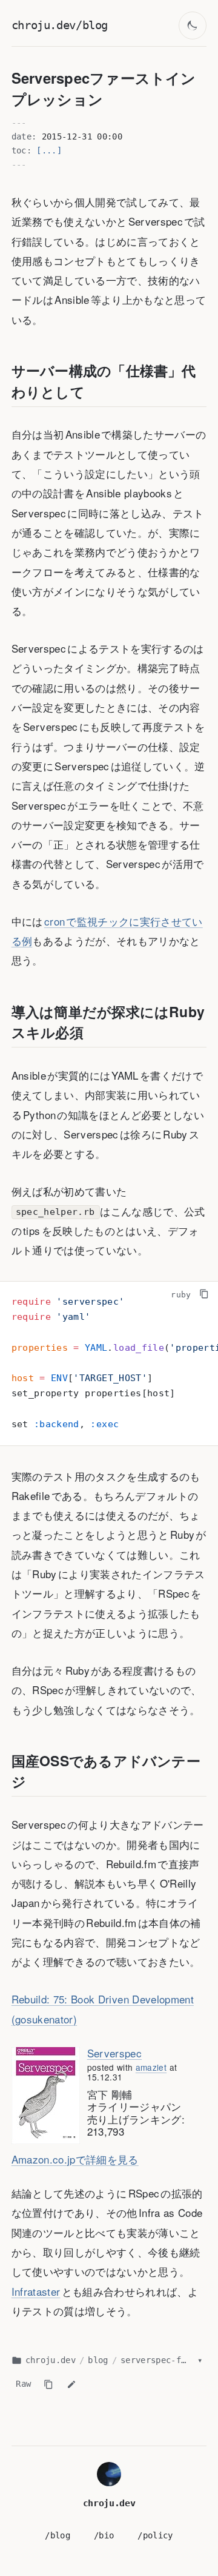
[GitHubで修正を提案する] (71, 2384)
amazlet (151, 2067)
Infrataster (36, 2291)
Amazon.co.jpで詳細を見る (75, 2159)
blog (98, 2360)
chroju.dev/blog (60, 25)
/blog (58, 2535)
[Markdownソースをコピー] (48, 2384)
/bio (104, 2535)
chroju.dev (51, 2360)
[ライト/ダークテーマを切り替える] (193, 26)
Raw (23, 2384)
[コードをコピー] (204, 1293)
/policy (155, 2535)
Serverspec (114, 2053)
